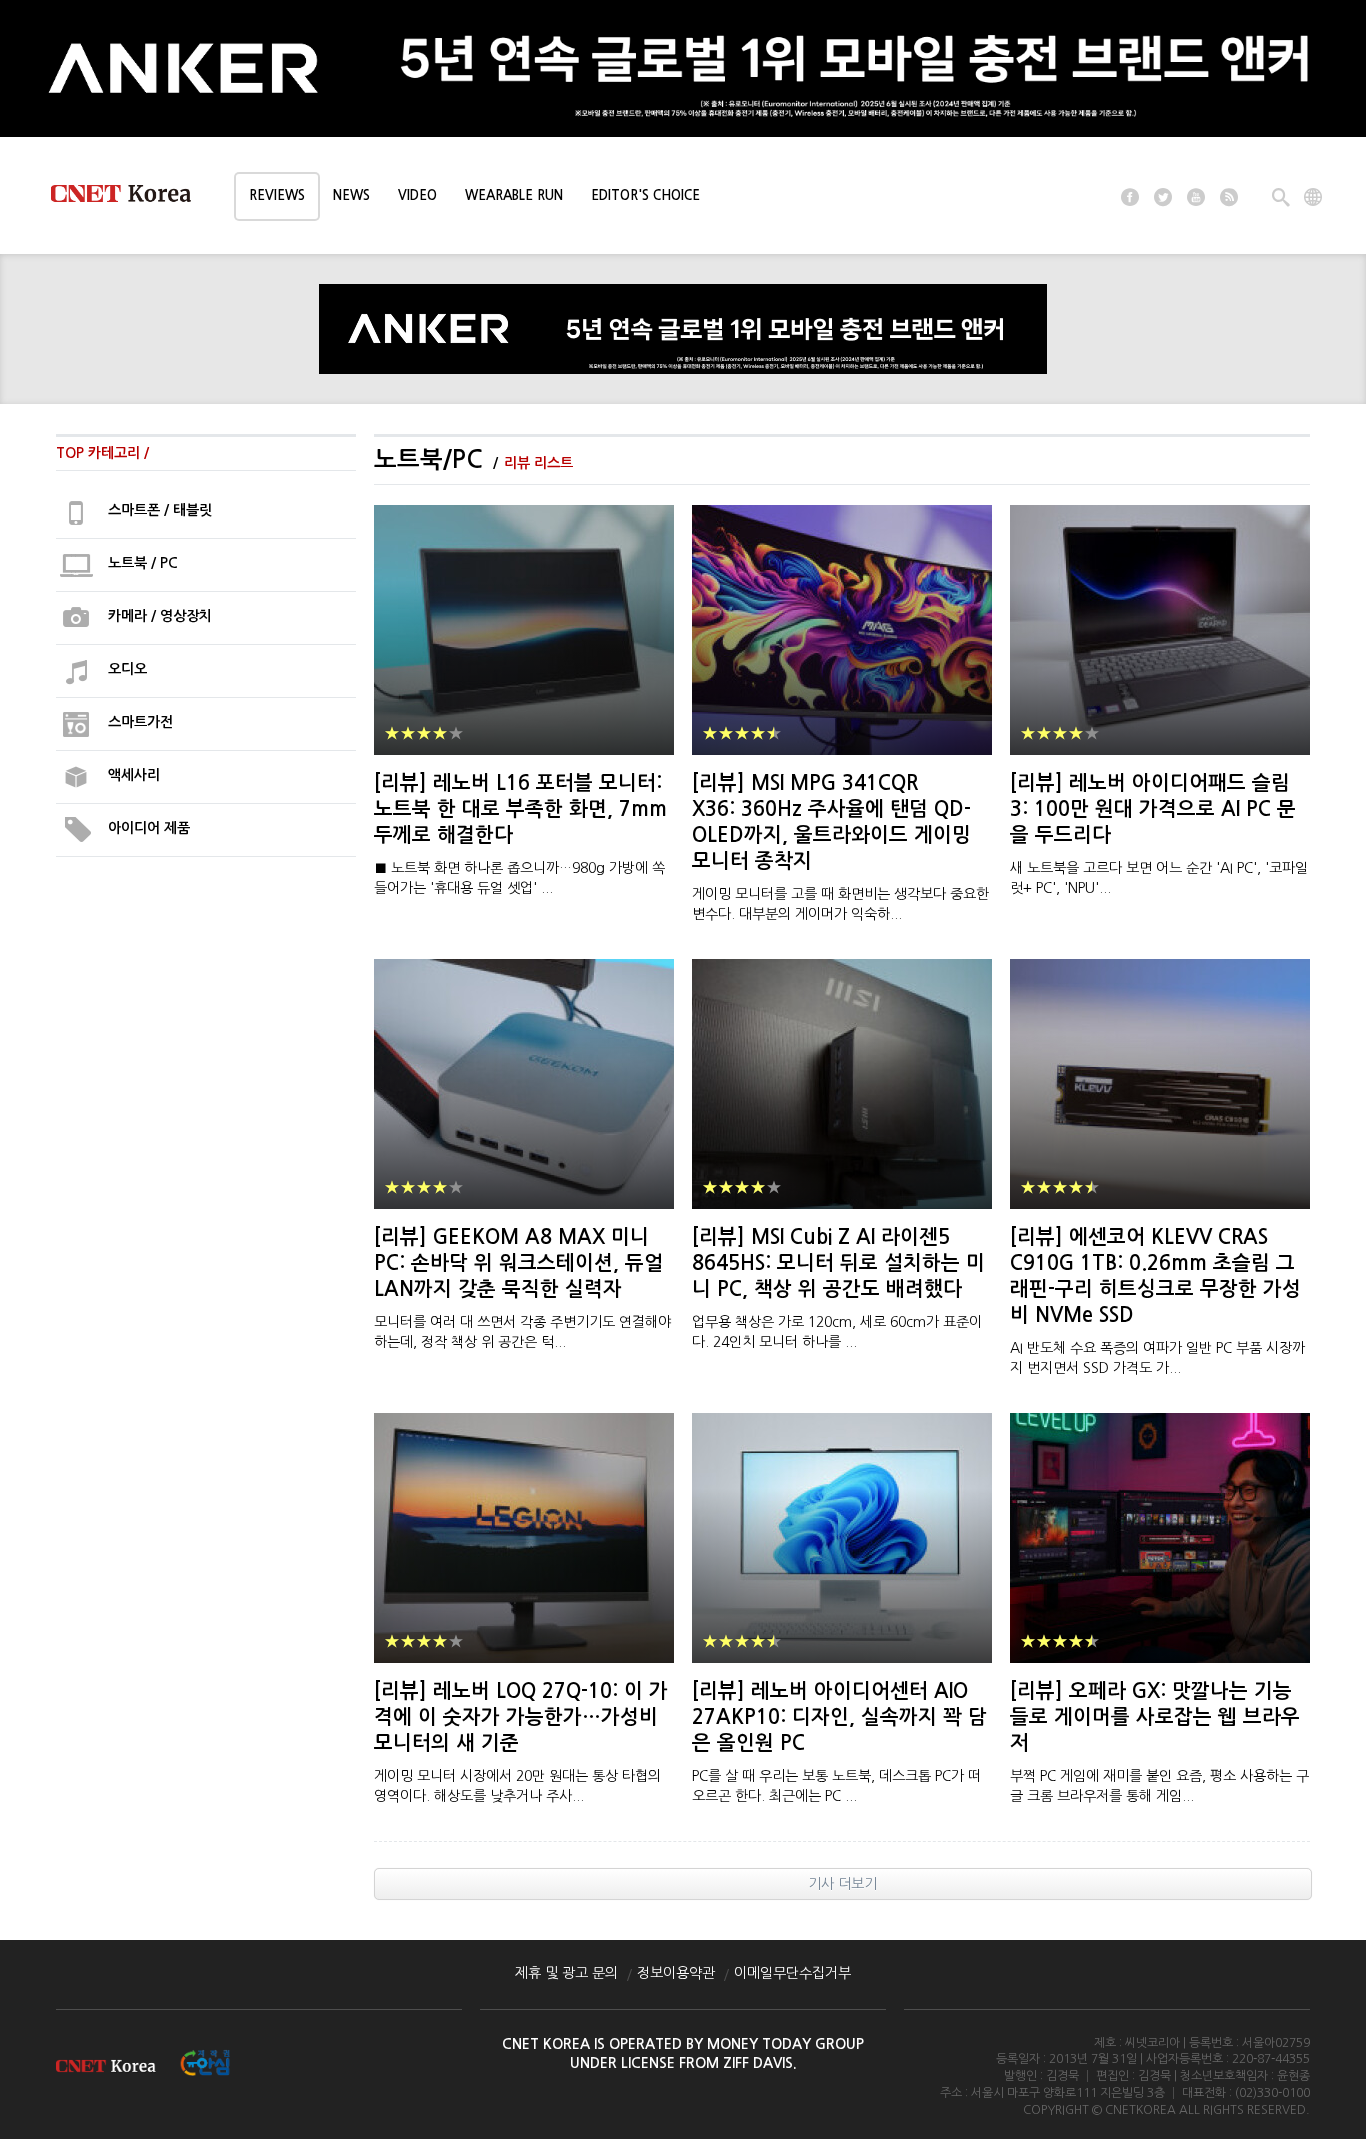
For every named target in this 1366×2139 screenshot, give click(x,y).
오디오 (127, 669)
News (351, 195)
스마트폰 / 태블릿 (160, 510)
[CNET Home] (130, 198)
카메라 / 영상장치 (160, 616)
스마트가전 (140, 722)
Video (417, 195)
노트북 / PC (143, 563)
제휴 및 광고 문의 (566, 1973)
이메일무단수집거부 (792, 1973)
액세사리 (134, 775)
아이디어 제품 (149, 828)
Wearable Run (514, 195)
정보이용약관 (676, 1973)
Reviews (277, 195)
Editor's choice (645, 195)
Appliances (77, 513)
